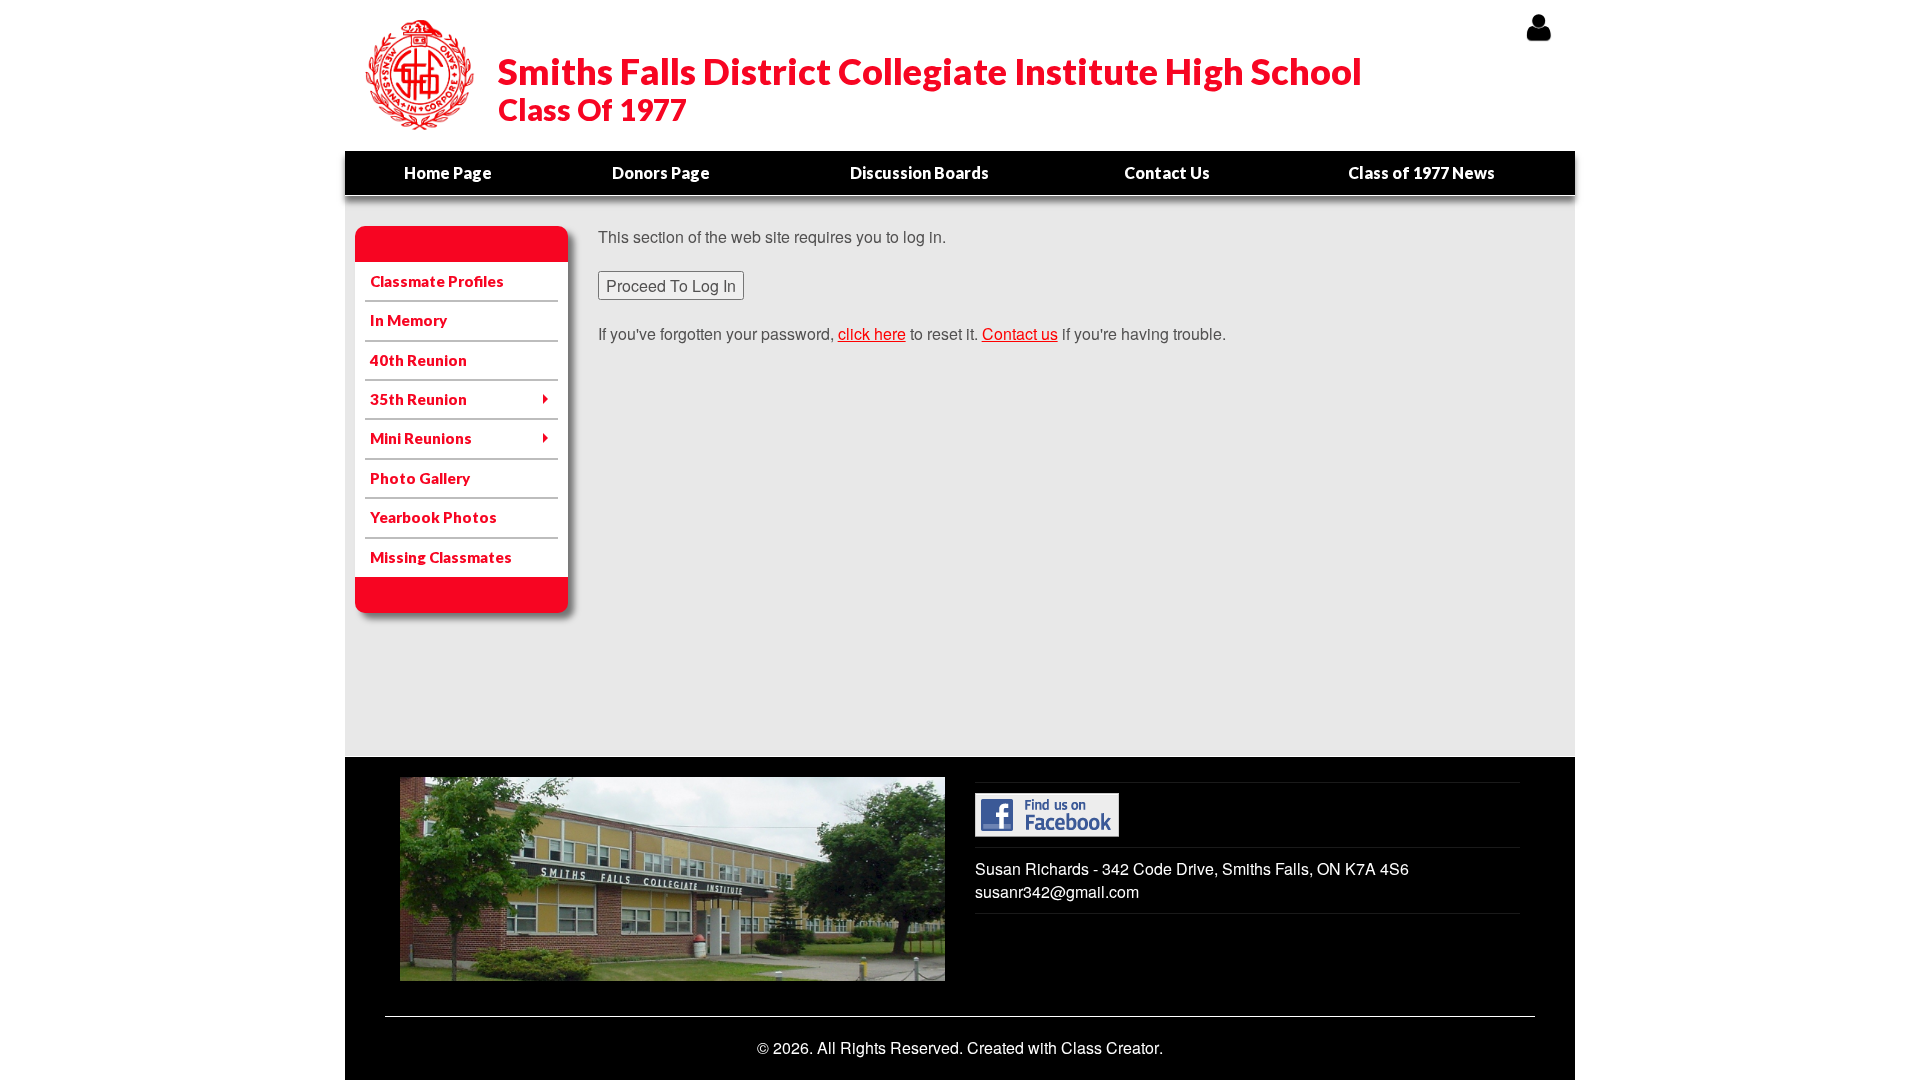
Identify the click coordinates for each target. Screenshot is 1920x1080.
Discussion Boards (919, 172)
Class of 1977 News (1421, 172)
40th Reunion (418, 360)
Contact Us (1167, 172)
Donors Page (661, 172)
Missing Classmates (441, 557)
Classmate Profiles (437, 281)
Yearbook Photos (433, 517)
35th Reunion (418, 399)
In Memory (408, 320)
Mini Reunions (421, 438)
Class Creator (1110, 1048)
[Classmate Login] (1538, 26)
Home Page (448, 172)
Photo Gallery (420, 478)
